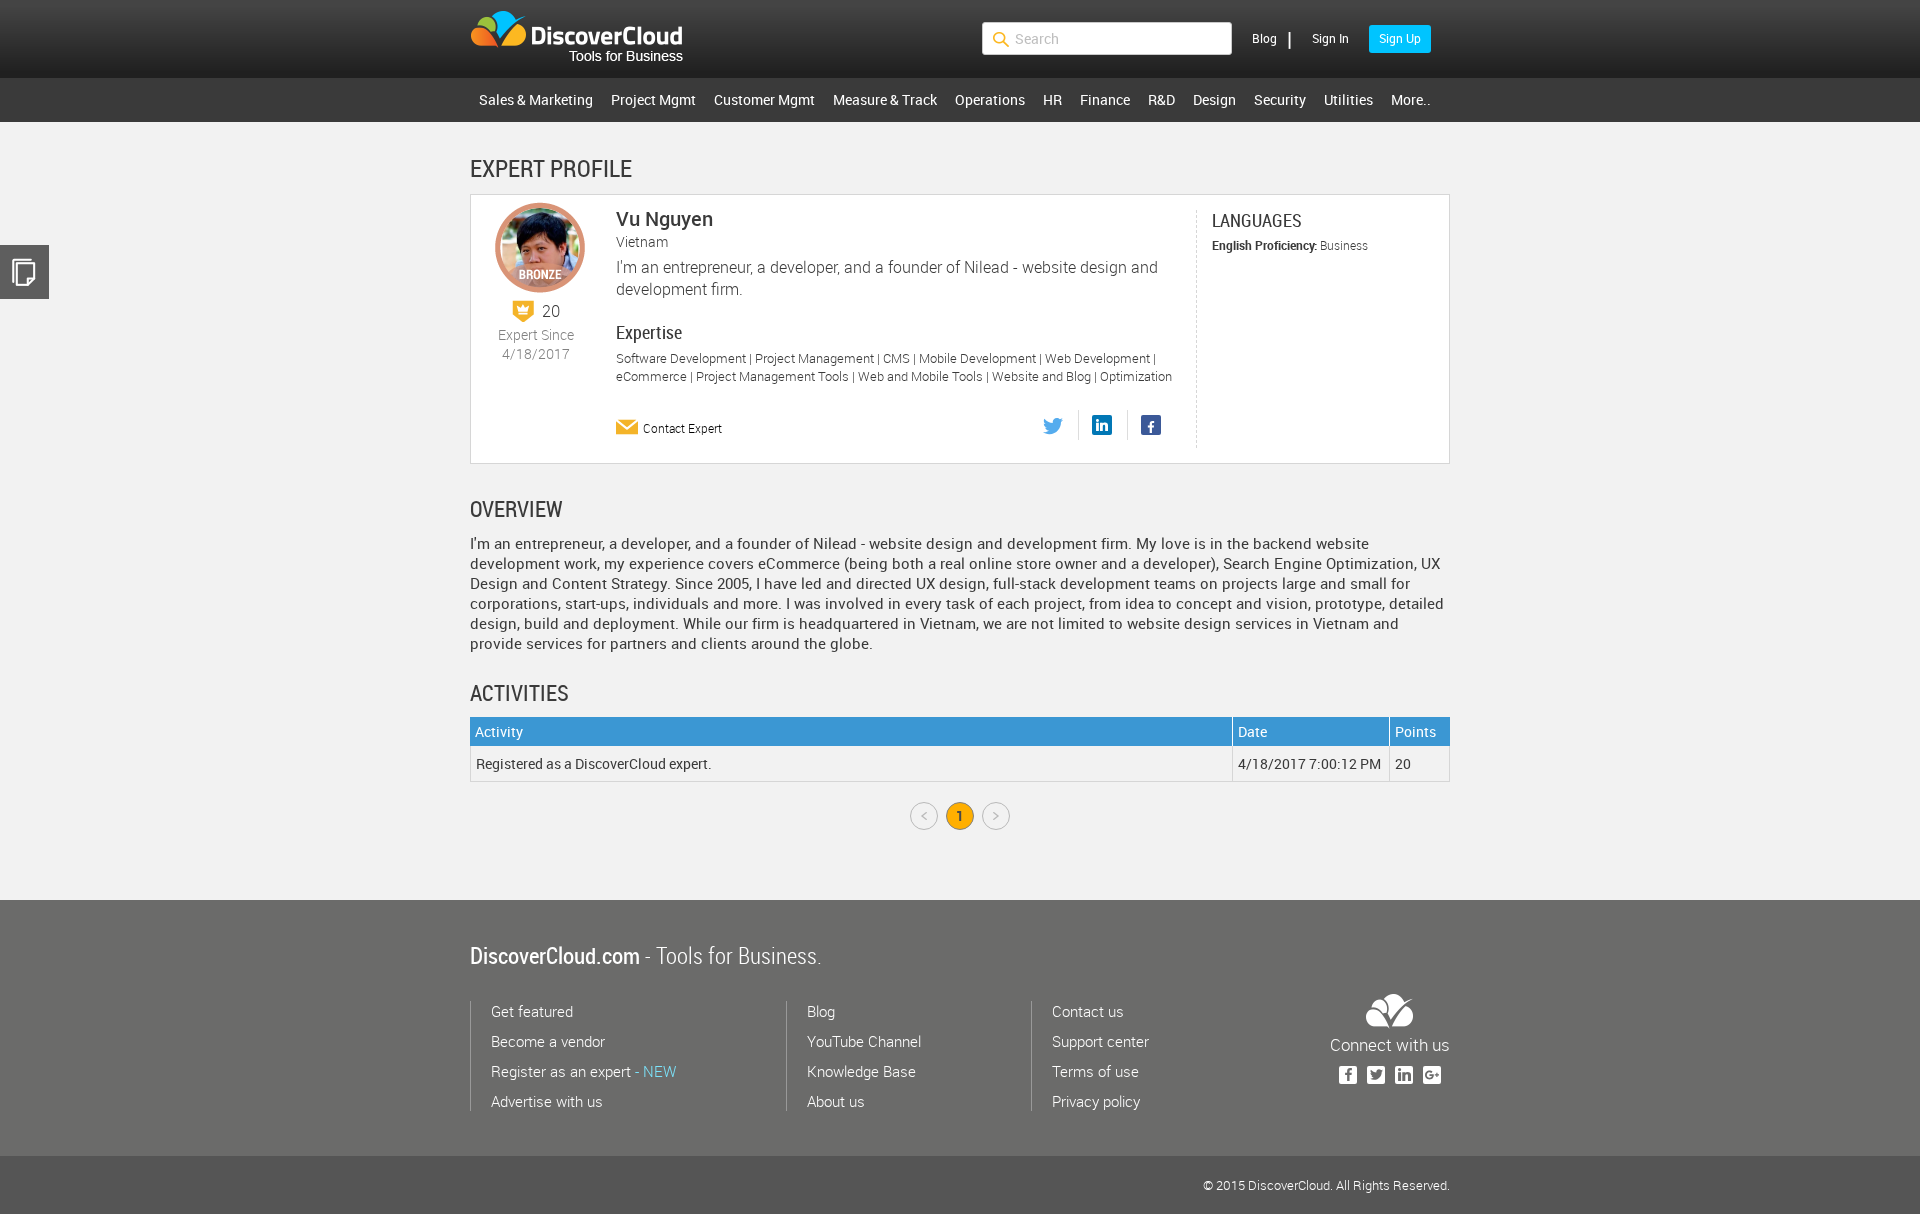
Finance (1105, 99)
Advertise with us (547, 1101)
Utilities (1348, 99)
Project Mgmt (653, 99)
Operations (990, 99)
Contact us (1088, 1011)
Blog (1264, 38)
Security (1280, 99)
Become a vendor (548, 1041)
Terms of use (1095, 1071)
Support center (1100, 1041)
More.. (1411, 99)
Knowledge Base (861, 1071)
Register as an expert (583, 1071)
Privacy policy (1096, 1101)
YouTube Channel (864, 1041)
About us (836, 1101)
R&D (1161, 99)
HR (1052, 99)
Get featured (532, 1011)
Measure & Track (885, 99)
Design (1214, 99)
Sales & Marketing (536, 99)
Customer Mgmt (764, 99)
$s (589, 39)
